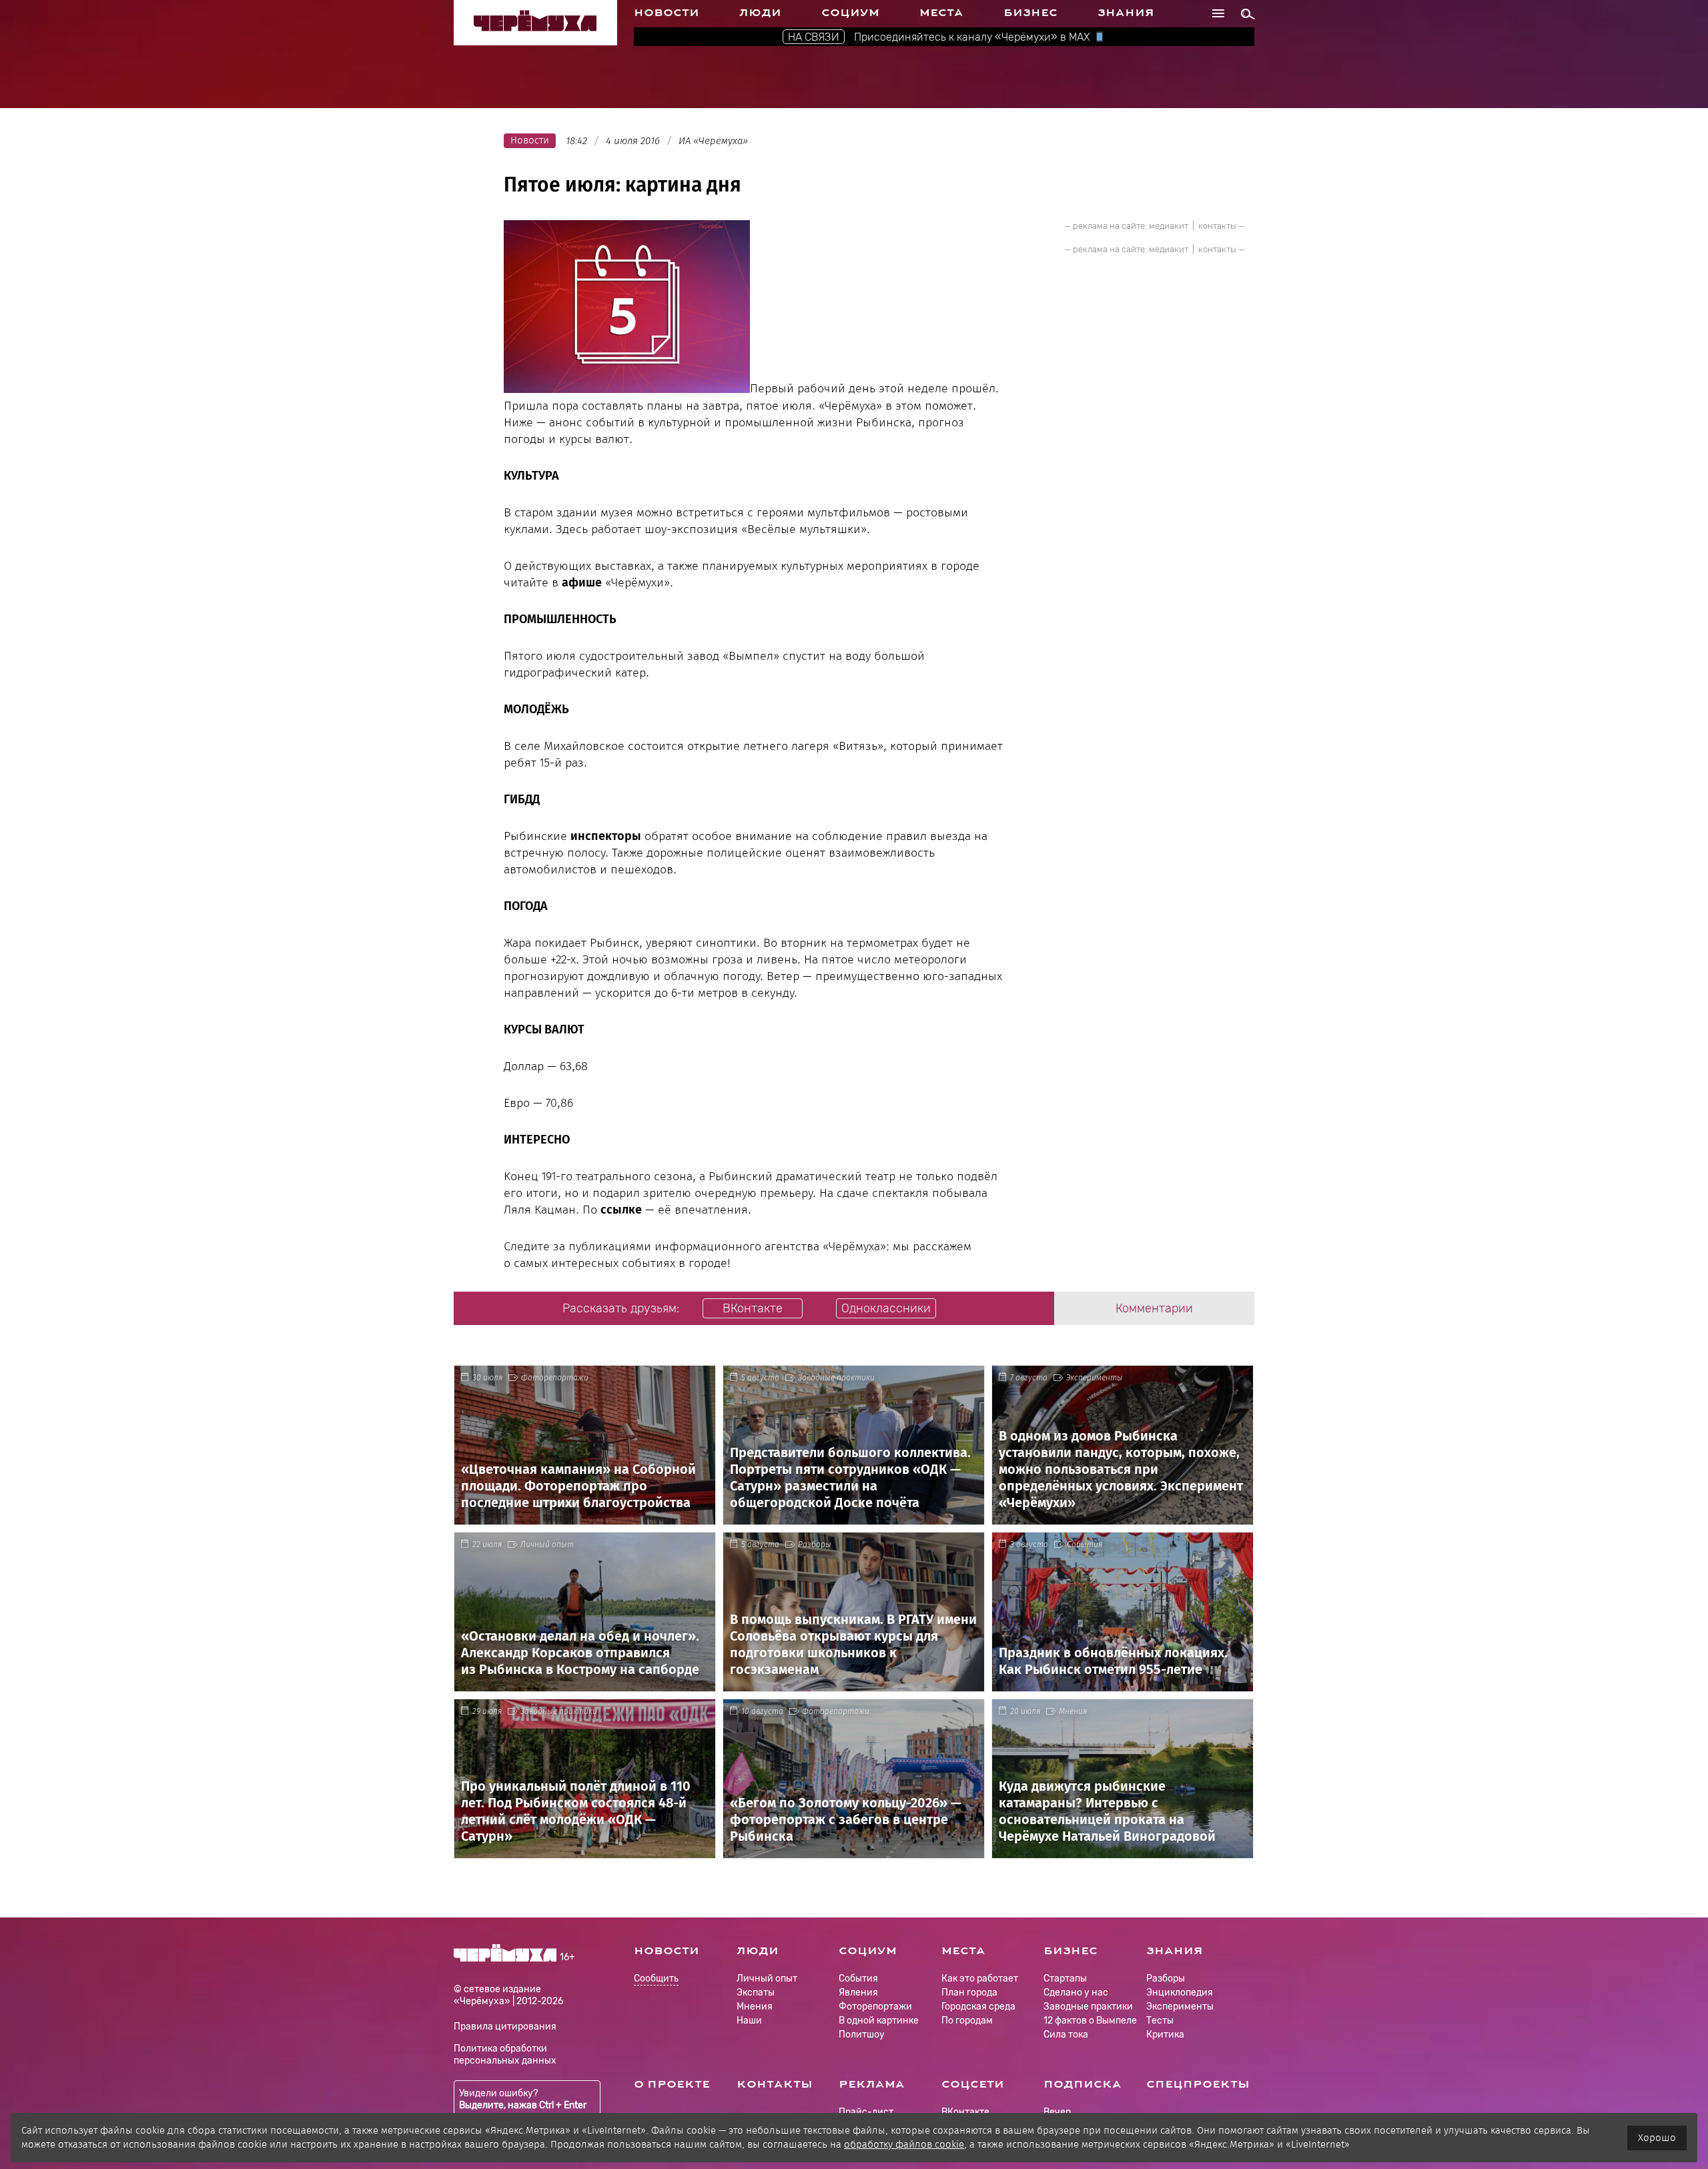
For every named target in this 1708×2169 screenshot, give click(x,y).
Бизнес (1030, 13)
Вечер (1057, 2112)
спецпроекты (1198, 2084)
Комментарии (1154, 1308)
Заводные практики (836, 1378)
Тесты (1160, 2021)
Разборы (815, 1545)
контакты (1217, 226)
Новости (667, 13)
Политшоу (862, 2035)
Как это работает (980, 1979)
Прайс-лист (866, 2112)
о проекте (672, 2084)
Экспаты (756, 1993)
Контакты (775, 2084)
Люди (760, 13)
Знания (1126, 13)
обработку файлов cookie (904, 2144)
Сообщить (656, 1979)
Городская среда (978, 2007)
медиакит (1169, 226)
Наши (749, 2021)
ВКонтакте (965, 2112)
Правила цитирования (505, 2027)
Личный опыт (547, 1545)
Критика (1165, 2035)
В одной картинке (879, 2021)
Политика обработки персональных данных (505, 2055)
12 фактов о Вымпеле (1090, 2021)
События (1085, 1545)
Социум (850, 13)
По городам (967, 2021)
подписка (1083, 2084)
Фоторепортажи (555, 1378)
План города (969, 1993)
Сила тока (1066, 2035)
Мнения (1073, 1711)
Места (941, 13)
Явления (858, 1993)
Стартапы (1065, 1979)
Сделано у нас (1076, 1993)
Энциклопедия (1180, 1993)
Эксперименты (1095, 1378)
